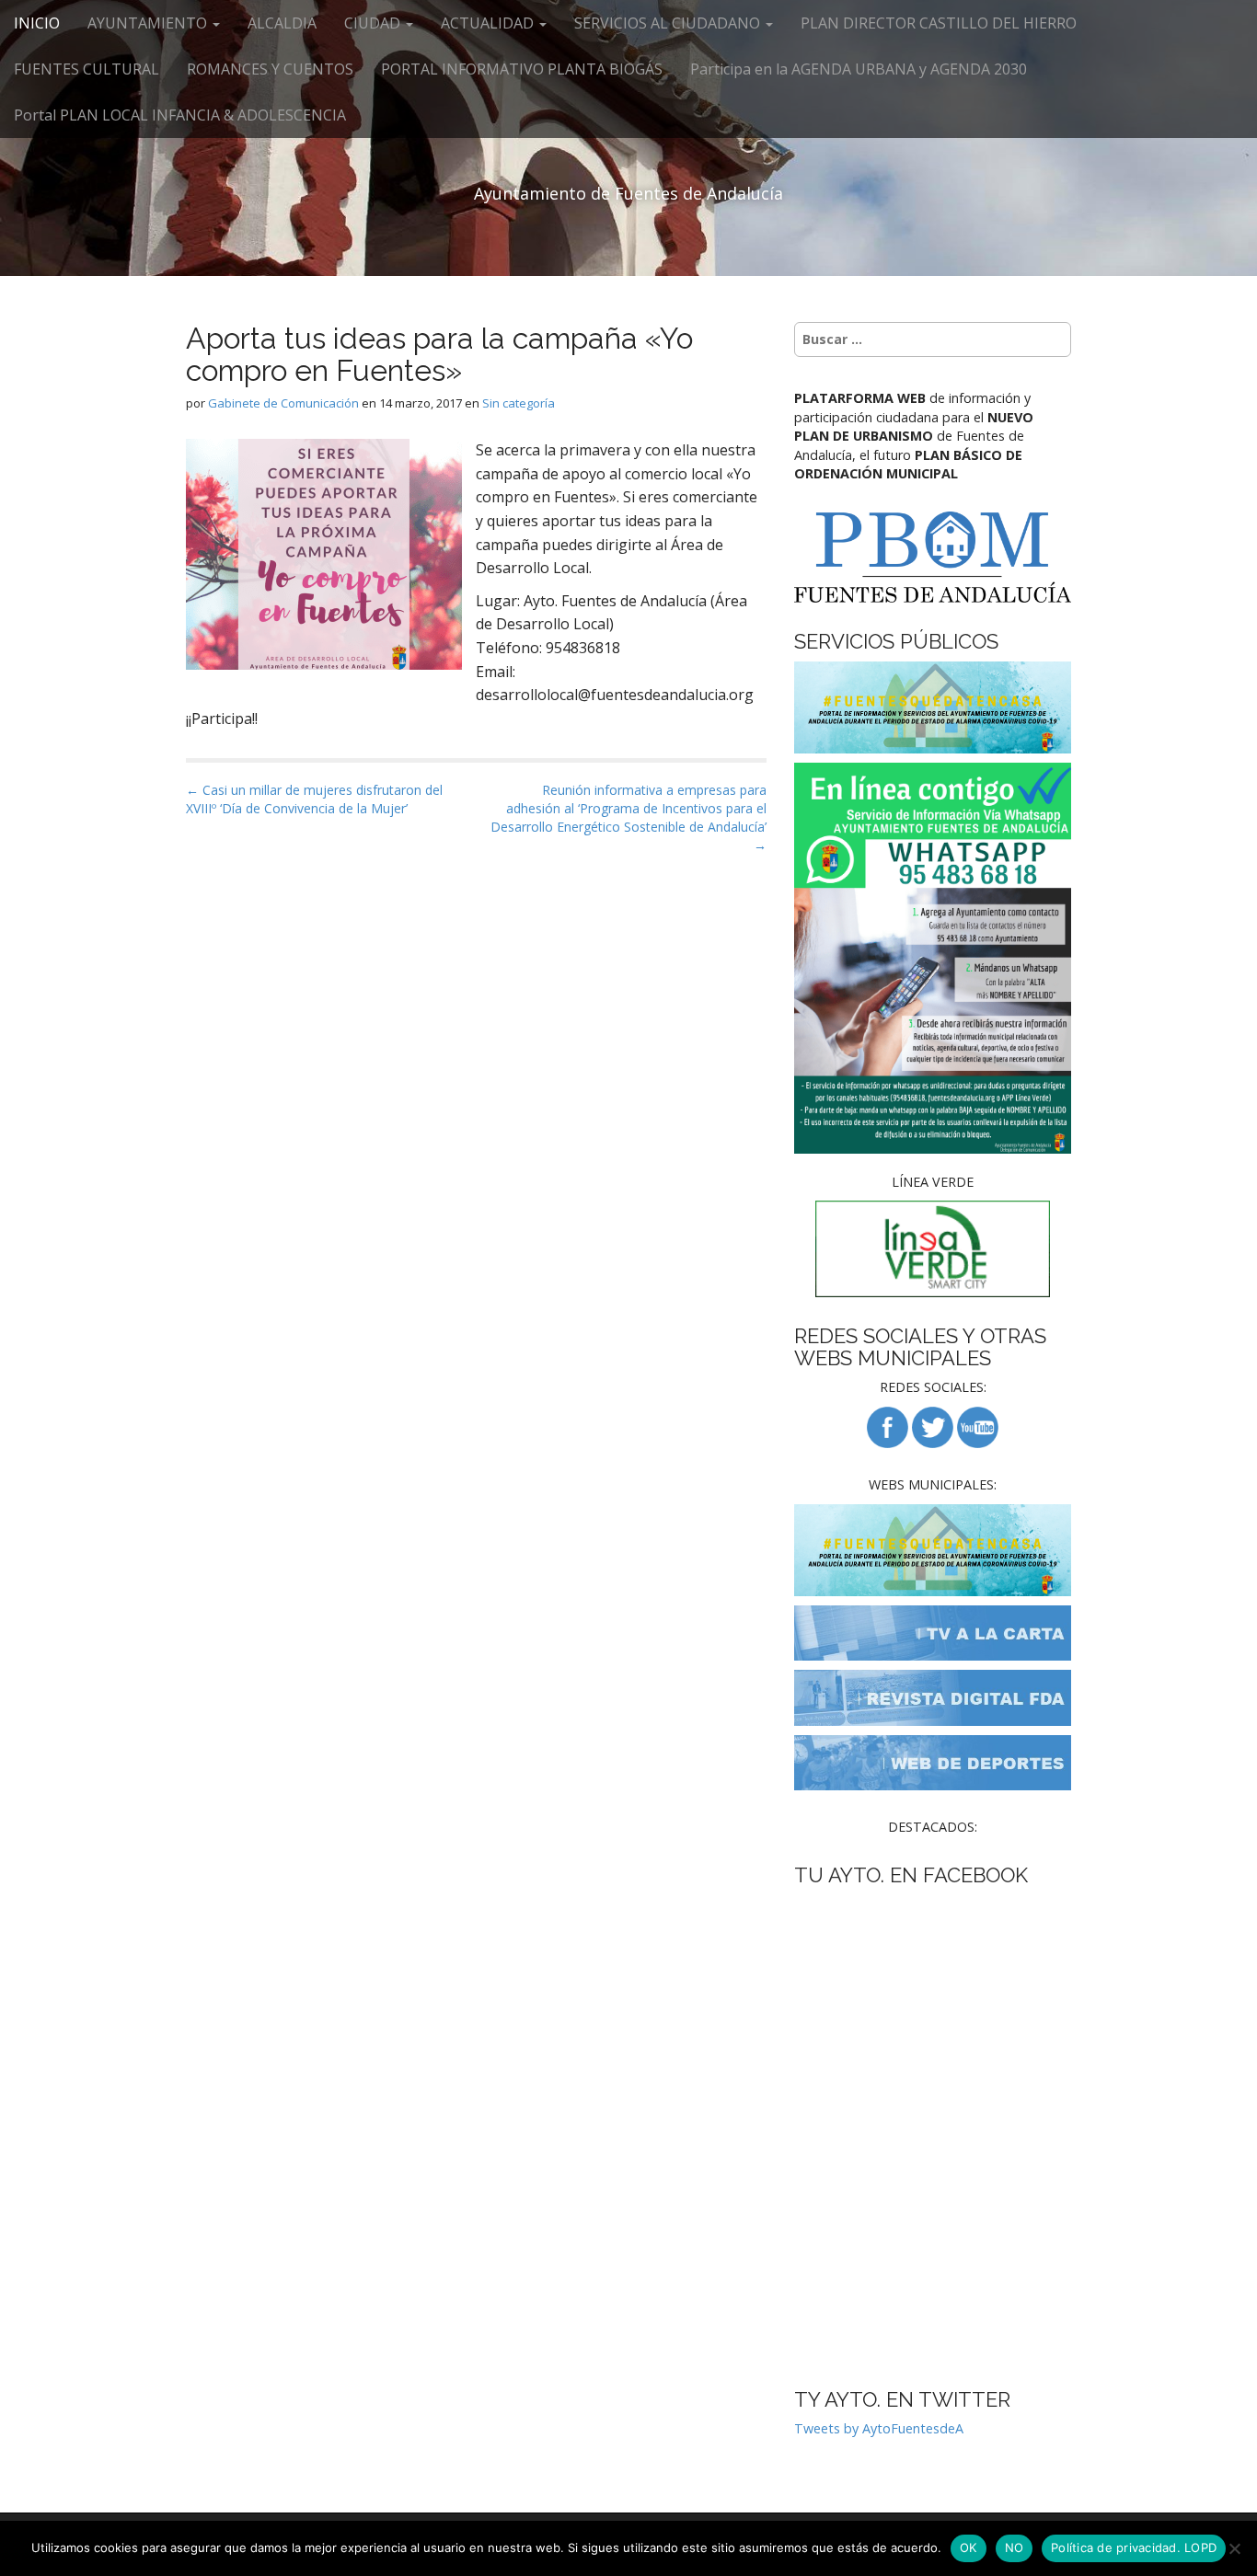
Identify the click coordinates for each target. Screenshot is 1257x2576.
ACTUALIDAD (489, 23)
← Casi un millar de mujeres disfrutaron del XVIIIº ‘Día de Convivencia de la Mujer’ (314, 799)
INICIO (37, 23)
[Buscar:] (933, 339)
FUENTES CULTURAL (86, 69)
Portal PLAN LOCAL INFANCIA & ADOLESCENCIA (180, 115)
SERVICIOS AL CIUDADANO (669, 23)
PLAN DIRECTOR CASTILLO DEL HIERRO (939, 23)
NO (1015, 2547)
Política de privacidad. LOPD (1134, 2547)
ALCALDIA (282, 23)
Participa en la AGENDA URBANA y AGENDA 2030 (859, 69)
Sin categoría (519, 403)
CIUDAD (374, 23)
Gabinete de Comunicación (283, 403)
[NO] (1234, 2548)
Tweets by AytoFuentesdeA (879, 2428)
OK (969, 2547)
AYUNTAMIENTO (149, 23)
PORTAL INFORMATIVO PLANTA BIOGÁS (522, 69)
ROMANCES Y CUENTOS (270, 69)
